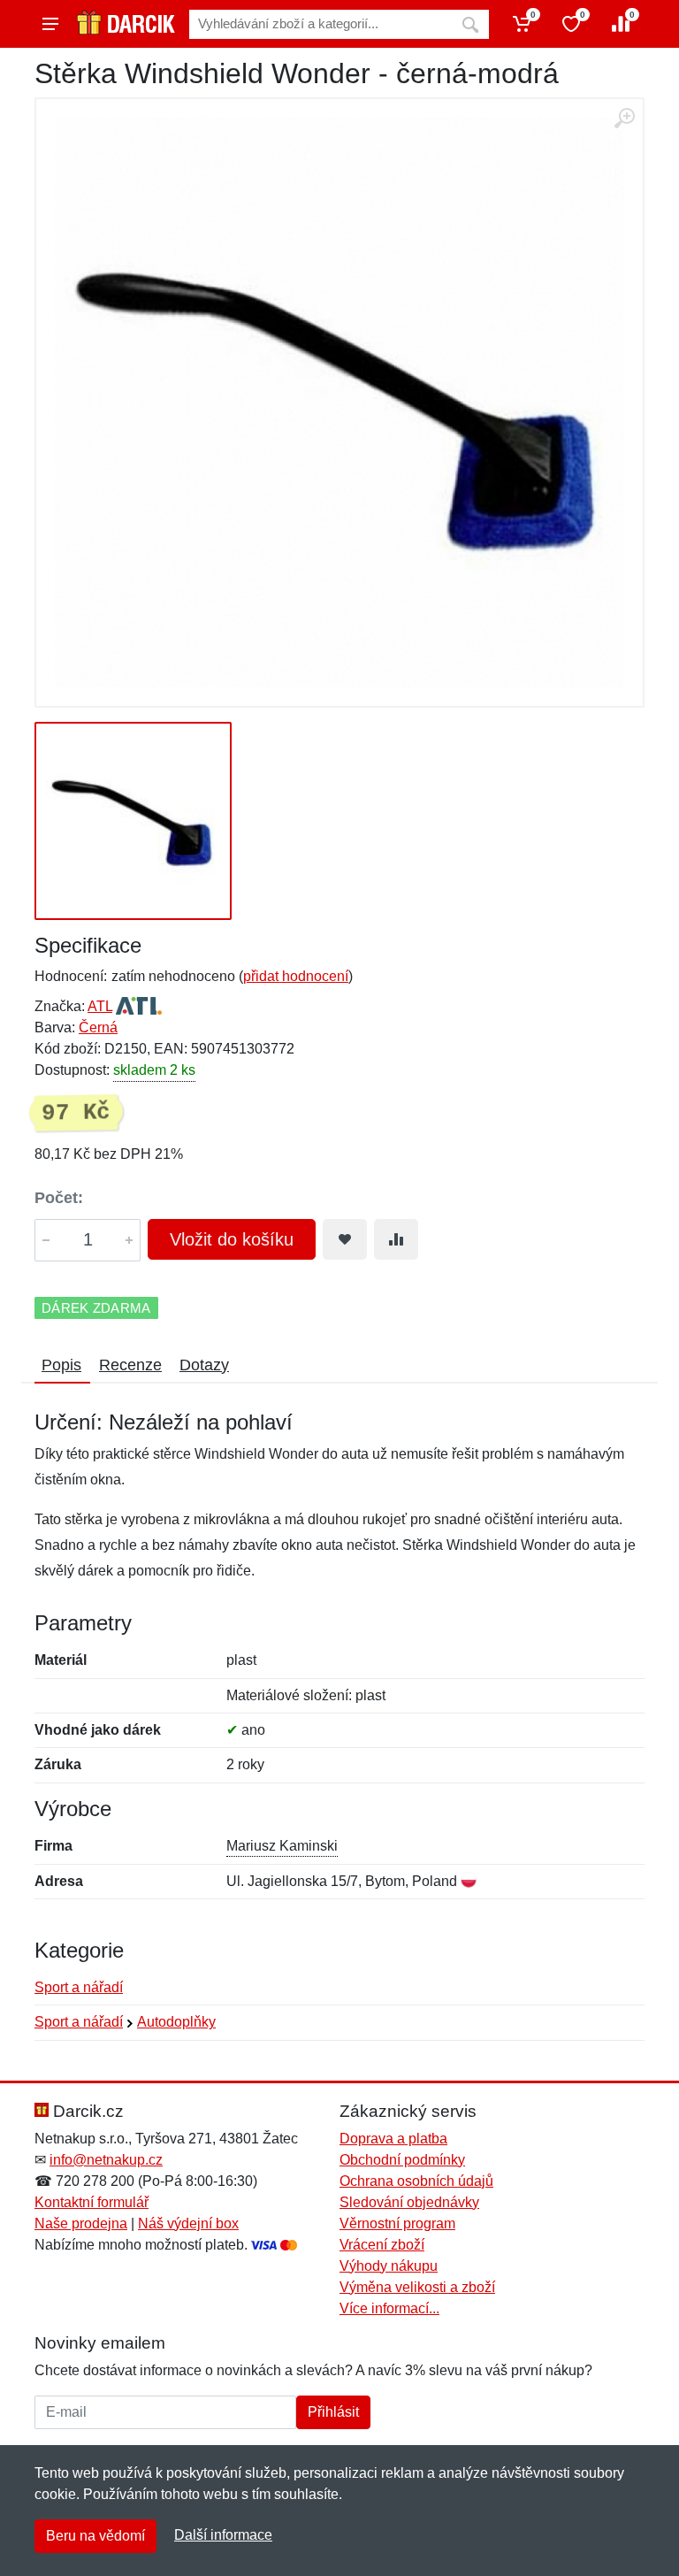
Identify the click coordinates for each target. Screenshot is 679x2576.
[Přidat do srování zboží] (396, 1239)
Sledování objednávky (409, 2202)
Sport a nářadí (79, 1987)
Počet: (59, 1198)
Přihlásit (333, 2412)
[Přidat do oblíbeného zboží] (345, 1239)
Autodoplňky (176, 2022)
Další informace (223, 2535)
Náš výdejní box (188, 2223)
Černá (98, 1027)
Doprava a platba (393, 2139)
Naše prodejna (81, 2223)
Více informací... (389, 2308)
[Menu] (50, 24)
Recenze (130, 1365)
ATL (100, 1006)
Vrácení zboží (382, 2245)
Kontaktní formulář (92, 2202)
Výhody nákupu (389, 2266)
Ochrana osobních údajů (416, 2181)
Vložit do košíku (232, 1239)
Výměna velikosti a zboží (417, 2287)
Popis (61, 1365)
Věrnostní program (397, 2223)
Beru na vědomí (95, 2536)
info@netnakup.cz (106, 2160)
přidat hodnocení (296, 976)
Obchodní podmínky (402, 2160)
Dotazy (204, 1365)
